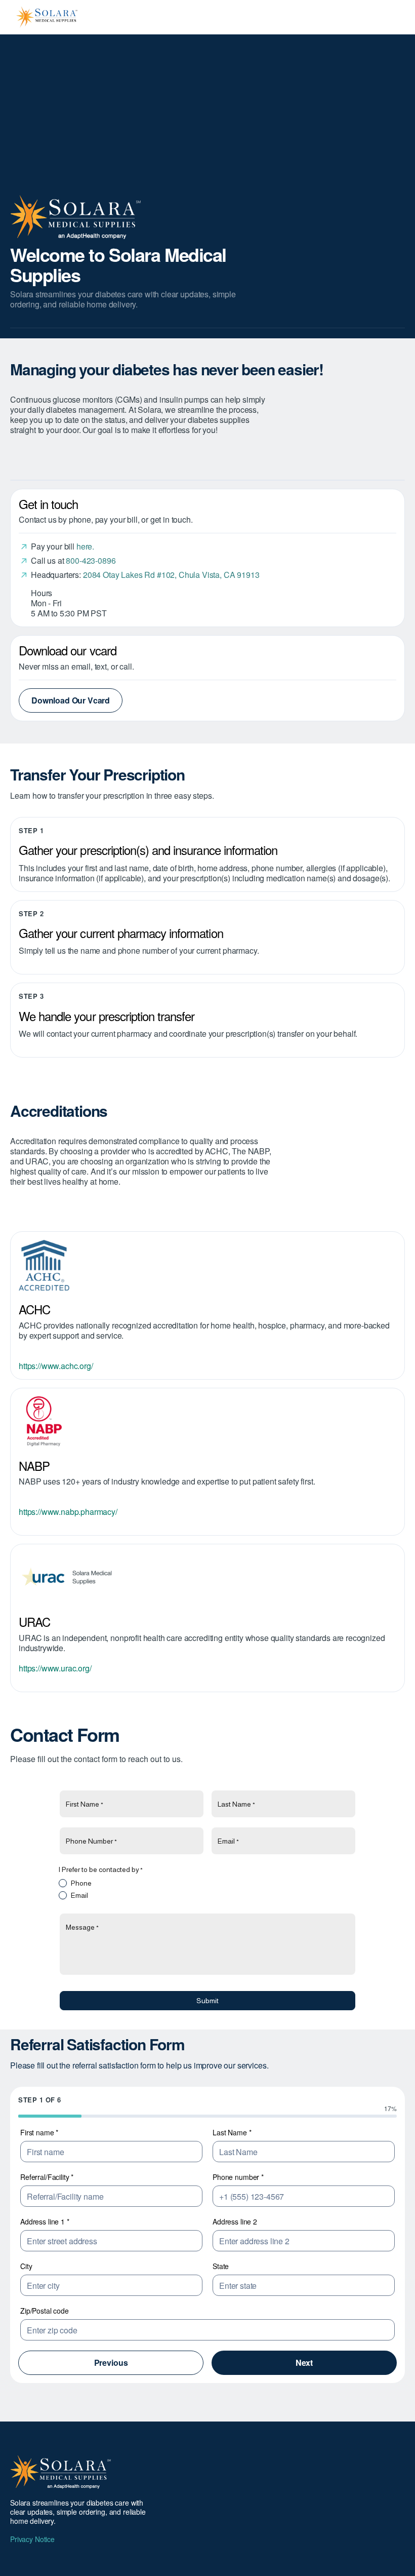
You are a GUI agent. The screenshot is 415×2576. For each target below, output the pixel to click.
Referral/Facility (47, 2177)
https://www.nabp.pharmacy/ (68, 1512)
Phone (81, 1883)
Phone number (238, 2177)
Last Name (232, 2132)
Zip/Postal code (45, 2311)
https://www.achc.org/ (56, 1366)
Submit (207, 2001)
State (221, 2266)
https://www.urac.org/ (55, 1668)
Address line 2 (235, 2221)
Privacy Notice (32, 2539)
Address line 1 (45, 2221)
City (26, 2266)
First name (39, 2132)
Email (79, 1895)
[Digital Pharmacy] (207, 1422)
